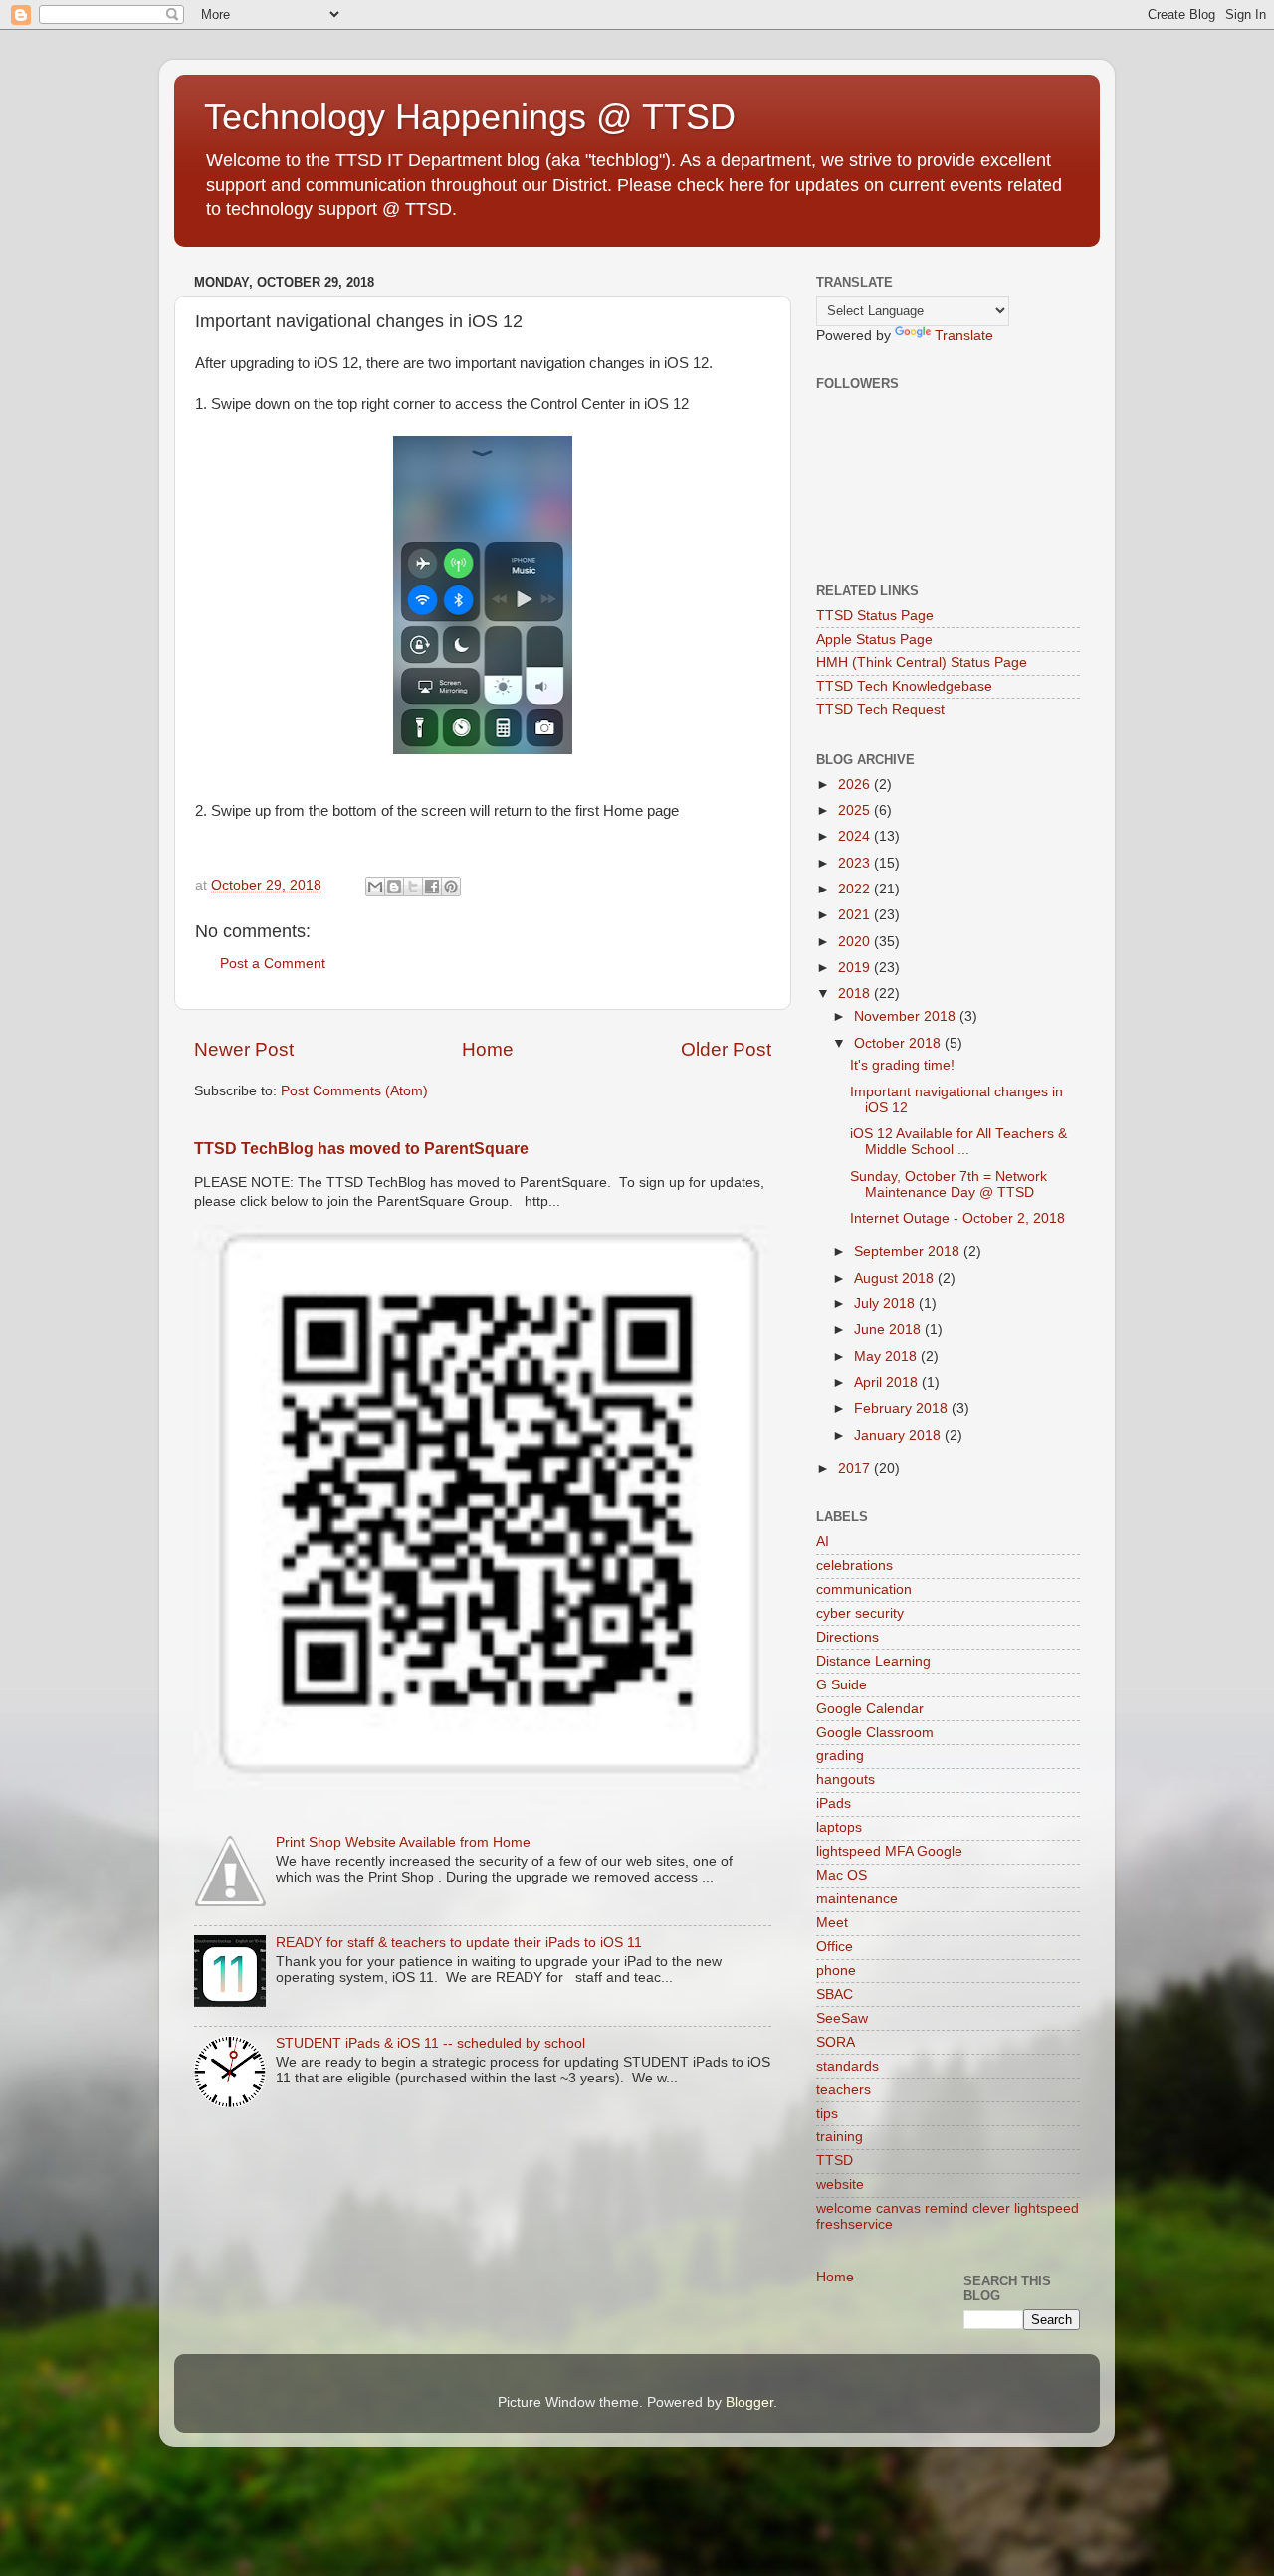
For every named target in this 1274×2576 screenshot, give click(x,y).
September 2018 (909, 1251)
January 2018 (899, 1435)
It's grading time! (902, 1065)
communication (864, 1589)
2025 (856, 810)
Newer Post (244, 1049)
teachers (844, 2090)
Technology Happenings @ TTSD (470, 117)
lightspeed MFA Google (889, 1851)
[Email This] (375, 887)
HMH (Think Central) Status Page (922, 662)
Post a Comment (273, 964)
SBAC (835, 1994)
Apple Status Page (874, 639)
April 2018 (888, 1383)
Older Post (726, 1049)
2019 (856, 968)
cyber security (860, 1613)
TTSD (835, 2161)
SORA (836, 2042)
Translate (964, 336)
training (840, 2137)
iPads (834, 1803)
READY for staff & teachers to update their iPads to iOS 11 (459, 1943)
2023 (856, 863)
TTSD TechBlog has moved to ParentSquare (361, 1149)
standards (848, 2066)
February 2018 (903, 1408)
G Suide (842, 1685)
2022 (856, 889)
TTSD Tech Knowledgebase (904, 686)
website (840, 2184)
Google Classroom (875, 1733)
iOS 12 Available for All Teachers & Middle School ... (958, 1142)
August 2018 (896, 1278)
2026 (856, 785)
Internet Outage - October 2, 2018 (957, 1218)
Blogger (749, 2402)
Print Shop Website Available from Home (403, 1842)
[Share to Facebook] (432, 887)
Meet (832, 1923)
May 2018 (887, 1357)
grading (840, 1756)
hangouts (846, 1780)
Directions (848, 1637)
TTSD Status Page (875, 615)
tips (827, 2114)
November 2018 (907, 1016)
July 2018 (886, 1304)
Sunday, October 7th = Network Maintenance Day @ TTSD (949, 1185)
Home (488, 1049)
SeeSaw (842, 2018)
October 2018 (899, 1043)
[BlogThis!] (394, 887)
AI (823, 1542)
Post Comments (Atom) (354, 1091)
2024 (856, 836)
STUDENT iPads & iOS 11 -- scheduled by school (430, 2043)
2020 (856, 942)
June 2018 (889, 1330)
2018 (856, 993)
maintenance (857, 1899)
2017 (856, 1468)
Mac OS (842, 1875)
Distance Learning (873, 1661)
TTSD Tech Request (880, 710)
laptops (839, 1827)
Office (835, 1947)
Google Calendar (870, 1709)
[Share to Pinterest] (451, 887)
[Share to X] (413, 887)
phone (836, 1971)
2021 (856, 915)
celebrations (854, 1566)
